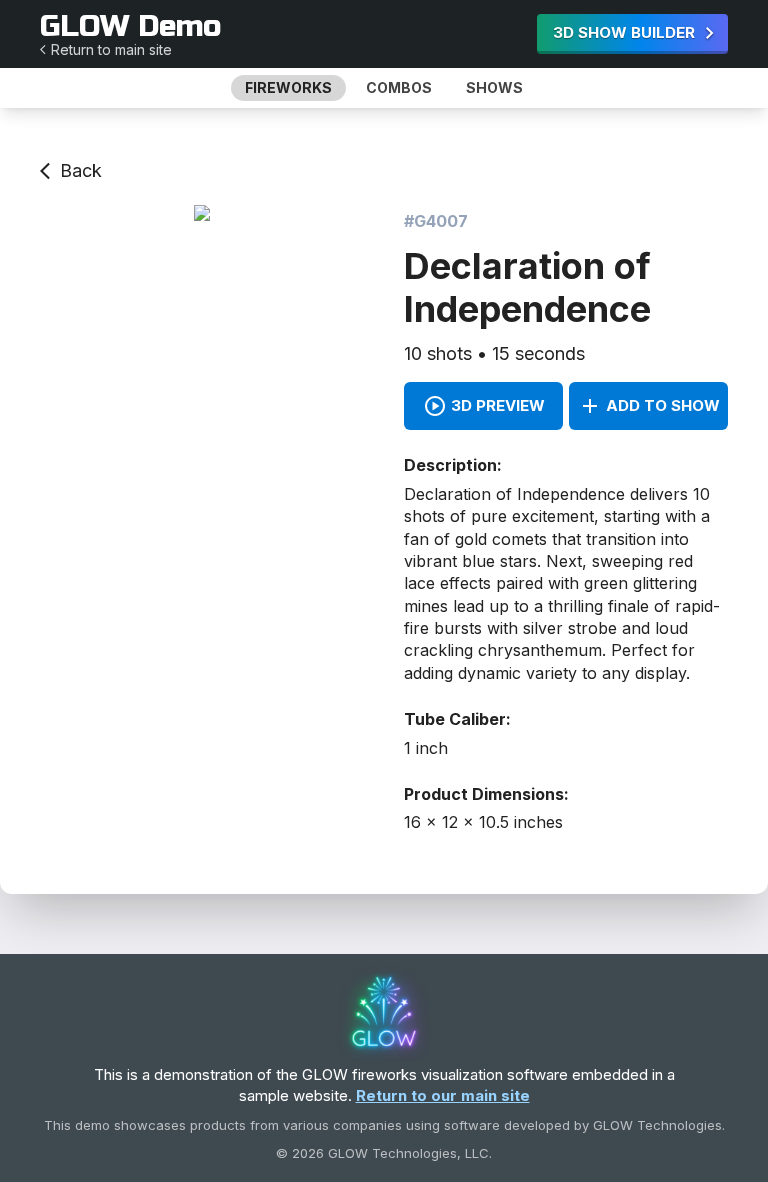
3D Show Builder (624, 32)
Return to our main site (443, 1095)
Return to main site (111, 49)
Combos (399, 87)
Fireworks (288, 87)
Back (81, 170)
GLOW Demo (130, 26)
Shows (494, 87)
